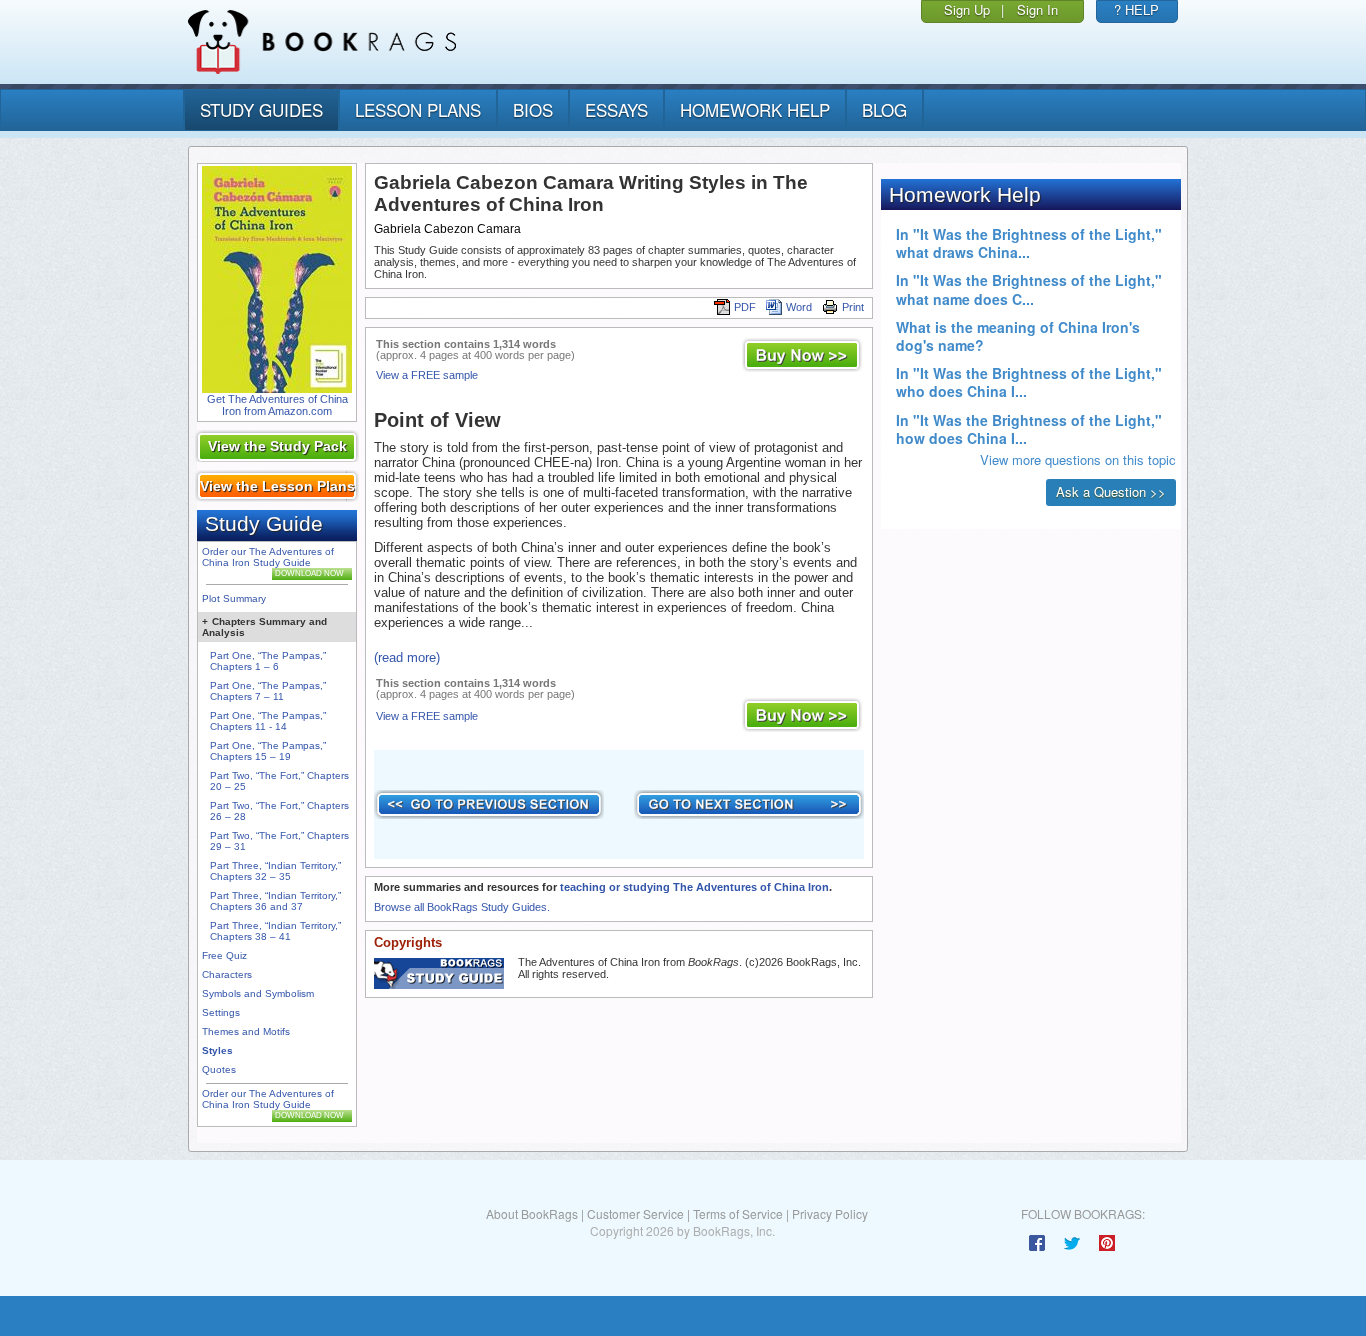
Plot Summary (234, 598)
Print (853, 307)
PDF (745, 307)
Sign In (1037, 9)
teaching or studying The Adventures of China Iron (694, 887)
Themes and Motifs (246, 1031)
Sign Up (967, 9)
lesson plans (418, 109)
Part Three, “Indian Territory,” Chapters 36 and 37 (275, 901)
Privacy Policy (830, 1213)
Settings (221, 1012)
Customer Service (635, 1213)
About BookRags (532, 1213)
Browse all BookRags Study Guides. (462, 907)
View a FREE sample (427, 375)
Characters (227, 974)
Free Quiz (224, 955)
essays (616, 109)
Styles (217, 1050)
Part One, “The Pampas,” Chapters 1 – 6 (268, 661)
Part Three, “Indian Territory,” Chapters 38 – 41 (275, 931)
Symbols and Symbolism (258, 993)
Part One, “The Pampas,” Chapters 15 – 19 (268, 751)
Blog (884, 109)
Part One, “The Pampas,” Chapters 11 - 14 (268, 721)
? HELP (1136, 9)
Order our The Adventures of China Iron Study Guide (268, 557)
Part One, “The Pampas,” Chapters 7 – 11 (268, 691)
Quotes (219, 1069)
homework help (755, 109)
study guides (261, 109)
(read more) (407, 657)
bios (533, 109)
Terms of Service (738, 1213)
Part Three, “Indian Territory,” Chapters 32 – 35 (275, 871)
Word (799, 307)
